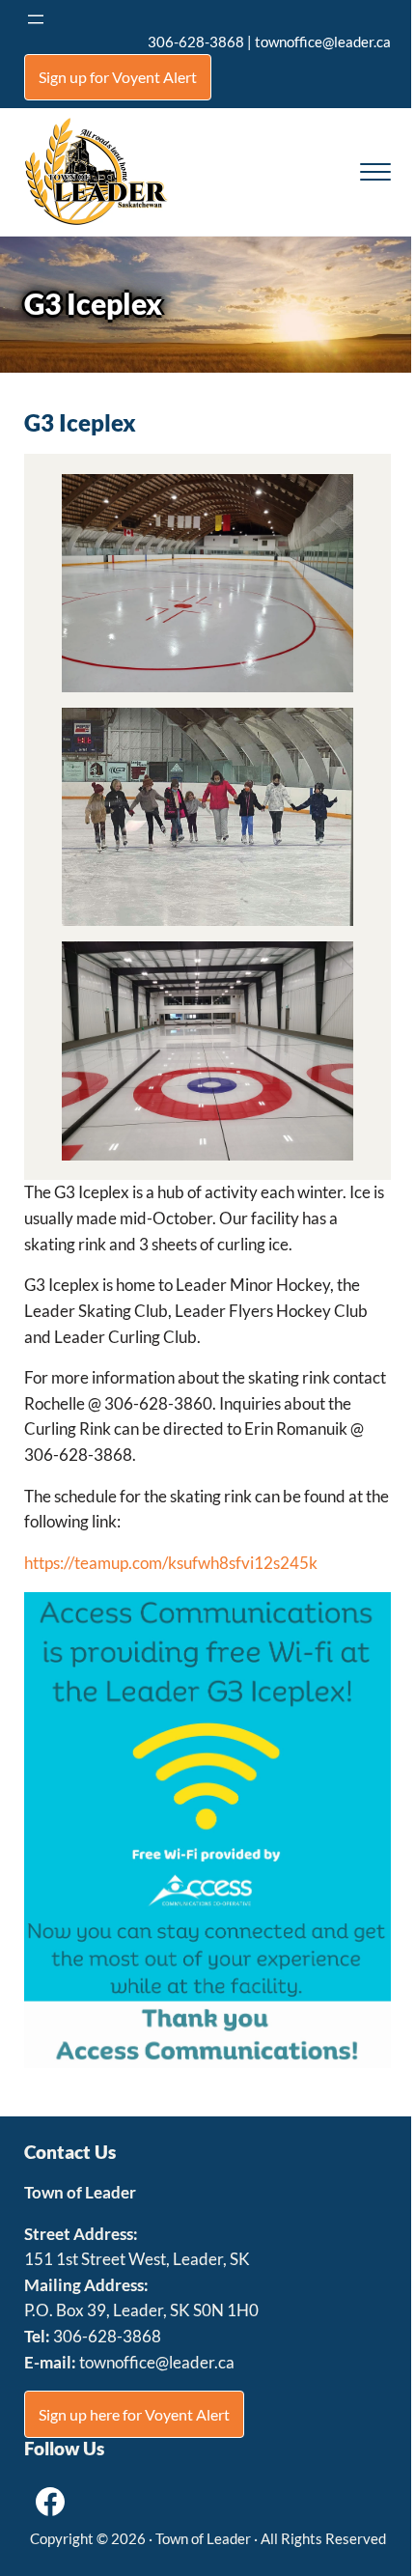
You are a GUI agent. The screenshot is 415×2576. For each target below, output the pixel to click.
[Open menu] (36, 19)
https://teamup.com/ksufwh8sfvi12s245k (171, 1563)
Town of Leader (203, 2538)
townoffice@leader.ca (323, 42)
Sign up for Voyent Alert (118, 77)
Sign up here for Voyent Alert (134, 2414)
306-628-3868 (196, 42)
